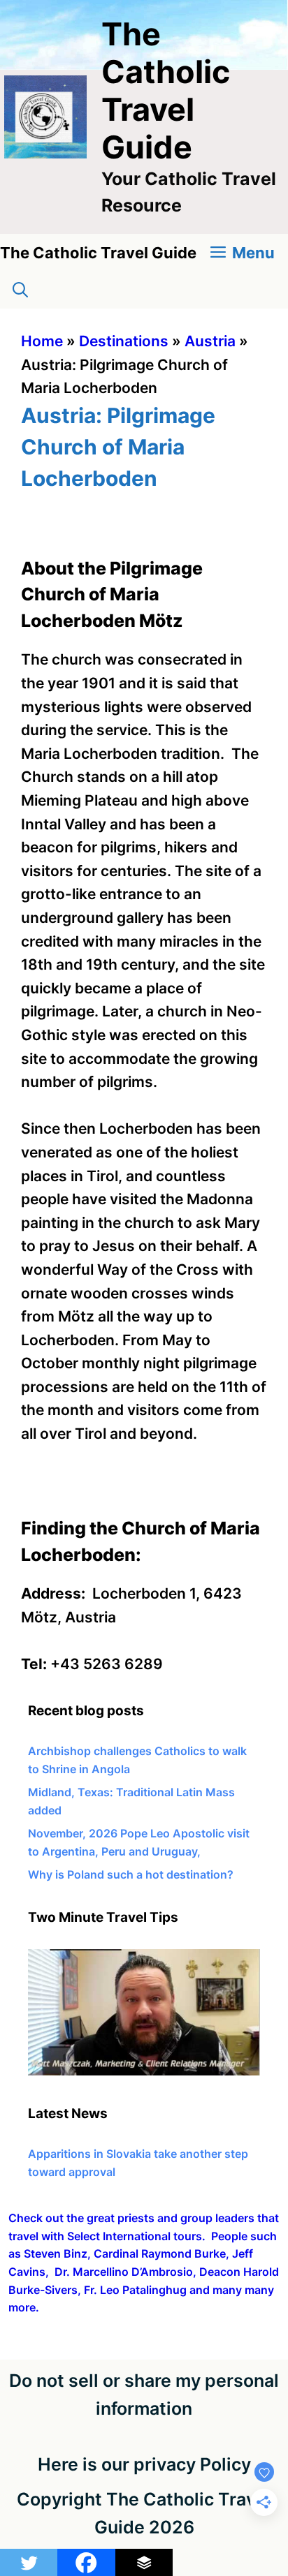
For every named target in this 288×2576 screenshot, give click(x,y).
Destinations (124, 341)
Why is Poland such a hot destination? (131, 1874)
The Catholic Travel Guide (166, 90)
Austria (210, 341)
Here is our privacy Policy (144, 2464)
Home (42, 341)
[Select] (144, 2071)
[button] (20, 290)
